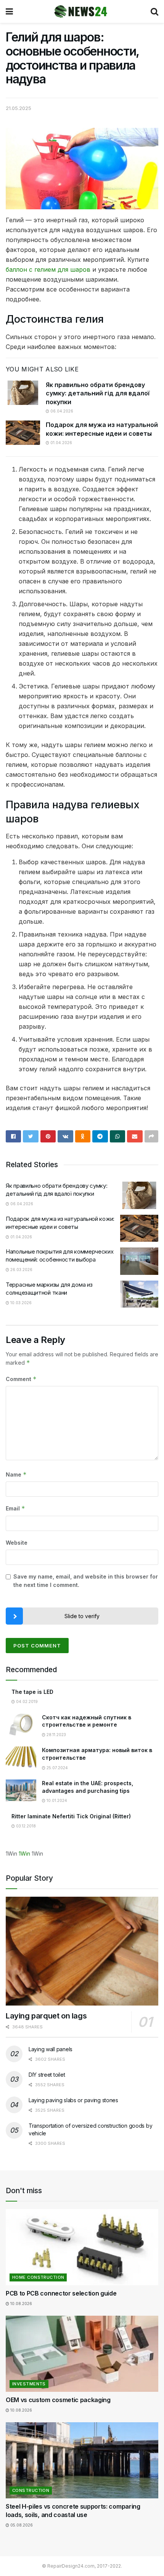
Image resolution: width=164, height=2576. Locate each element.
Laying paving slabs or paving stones (73, 2100)
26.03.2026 (21, 1270)
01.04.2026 (61, 443)
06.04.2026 (61, 411)
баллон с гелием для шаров (48, 269)
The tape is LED (32, 1692)
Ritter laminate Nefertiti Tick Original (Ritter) (71, 1816)
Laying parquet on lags (46, 2016)
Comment (21, 1379)
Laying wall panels (51, 2049)
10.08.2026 (21, 2304)
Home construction (38, 2277)
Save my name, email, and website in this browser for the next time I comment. (86, 1581)
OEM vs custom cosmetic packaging (58, 2400)
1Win (24, 1854)
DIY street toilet (47, 2075)
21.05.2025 (18, 108)
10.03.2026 (20, 1303)
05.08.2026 (21, 2525)
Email (15, 1508)
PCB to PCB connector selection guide (61, 2293)
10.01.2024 (56, 1800)
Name (16, 1474)
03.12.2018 (25, 1826)
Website (17, 1543)
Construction (31, 2490)
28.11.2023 (56, 1735)
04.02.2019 (26, 1701)
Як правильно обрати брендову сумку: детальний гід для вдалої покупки (98, 393)
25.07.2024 (57, 1768)
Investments (29, 2384)
